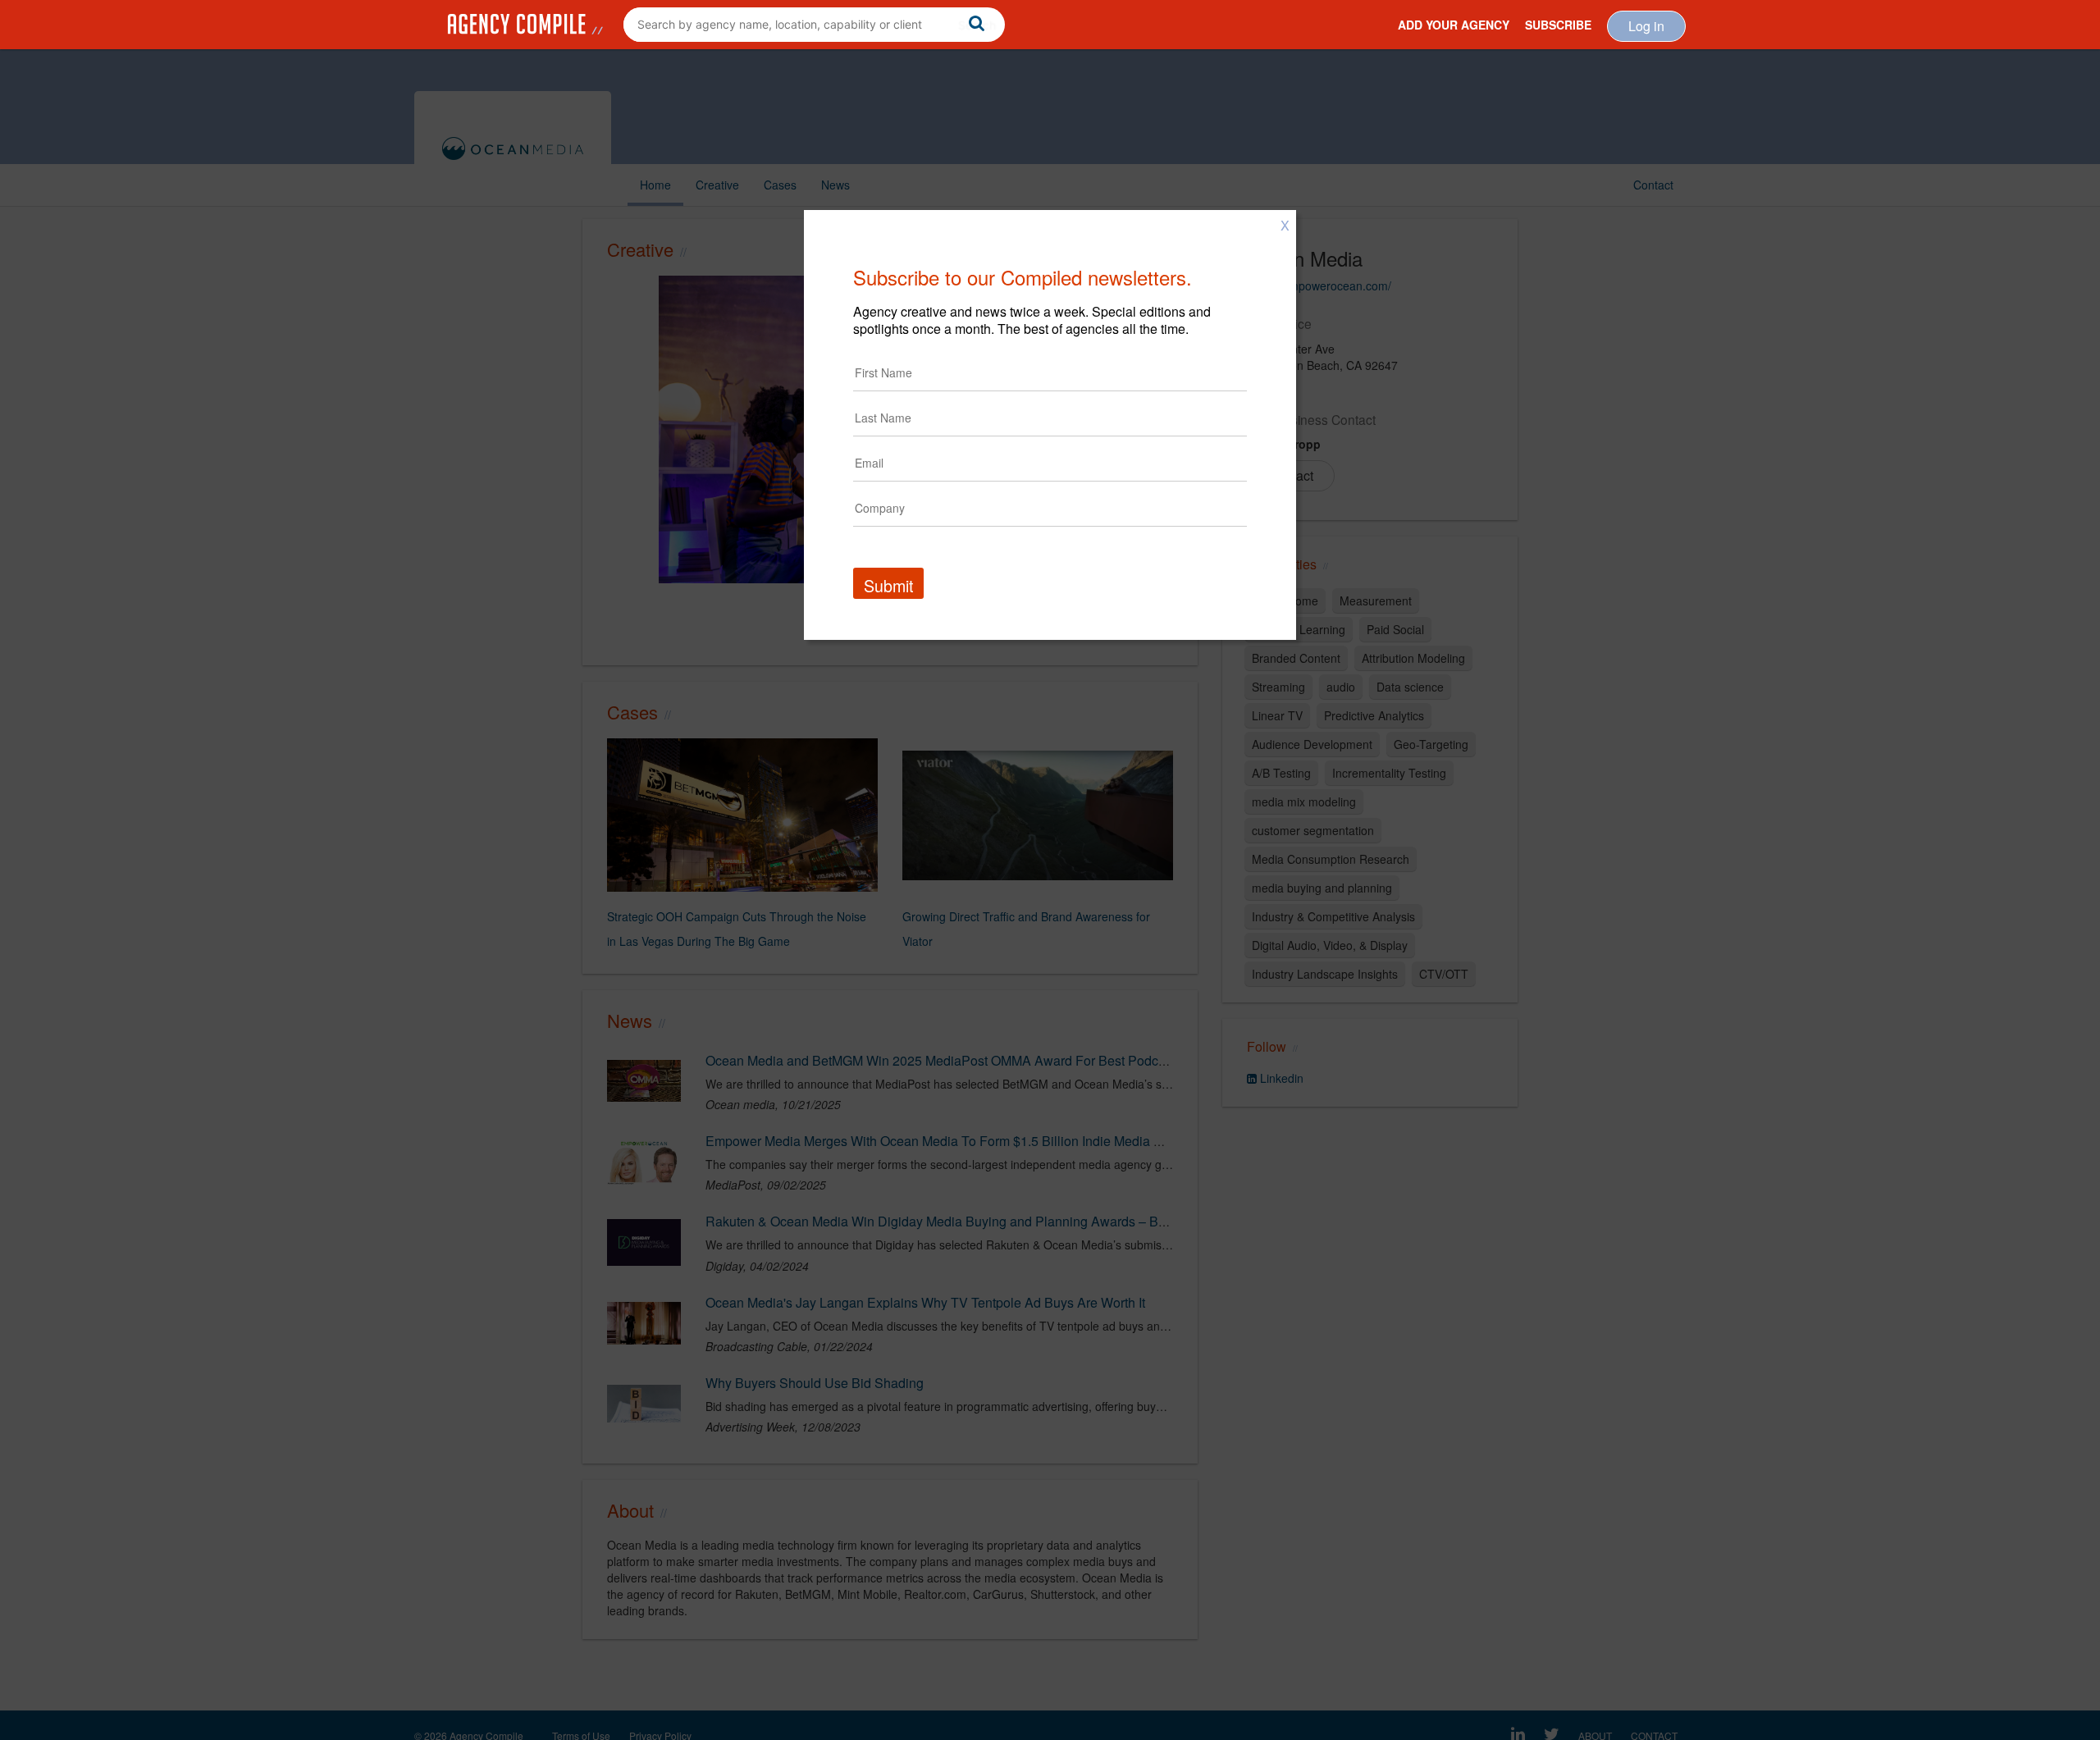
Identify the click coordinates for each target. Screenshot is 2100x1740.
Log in (1646, 26)
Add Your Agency (1454, 25)
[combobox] (814, 25)
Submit (888, 585)
